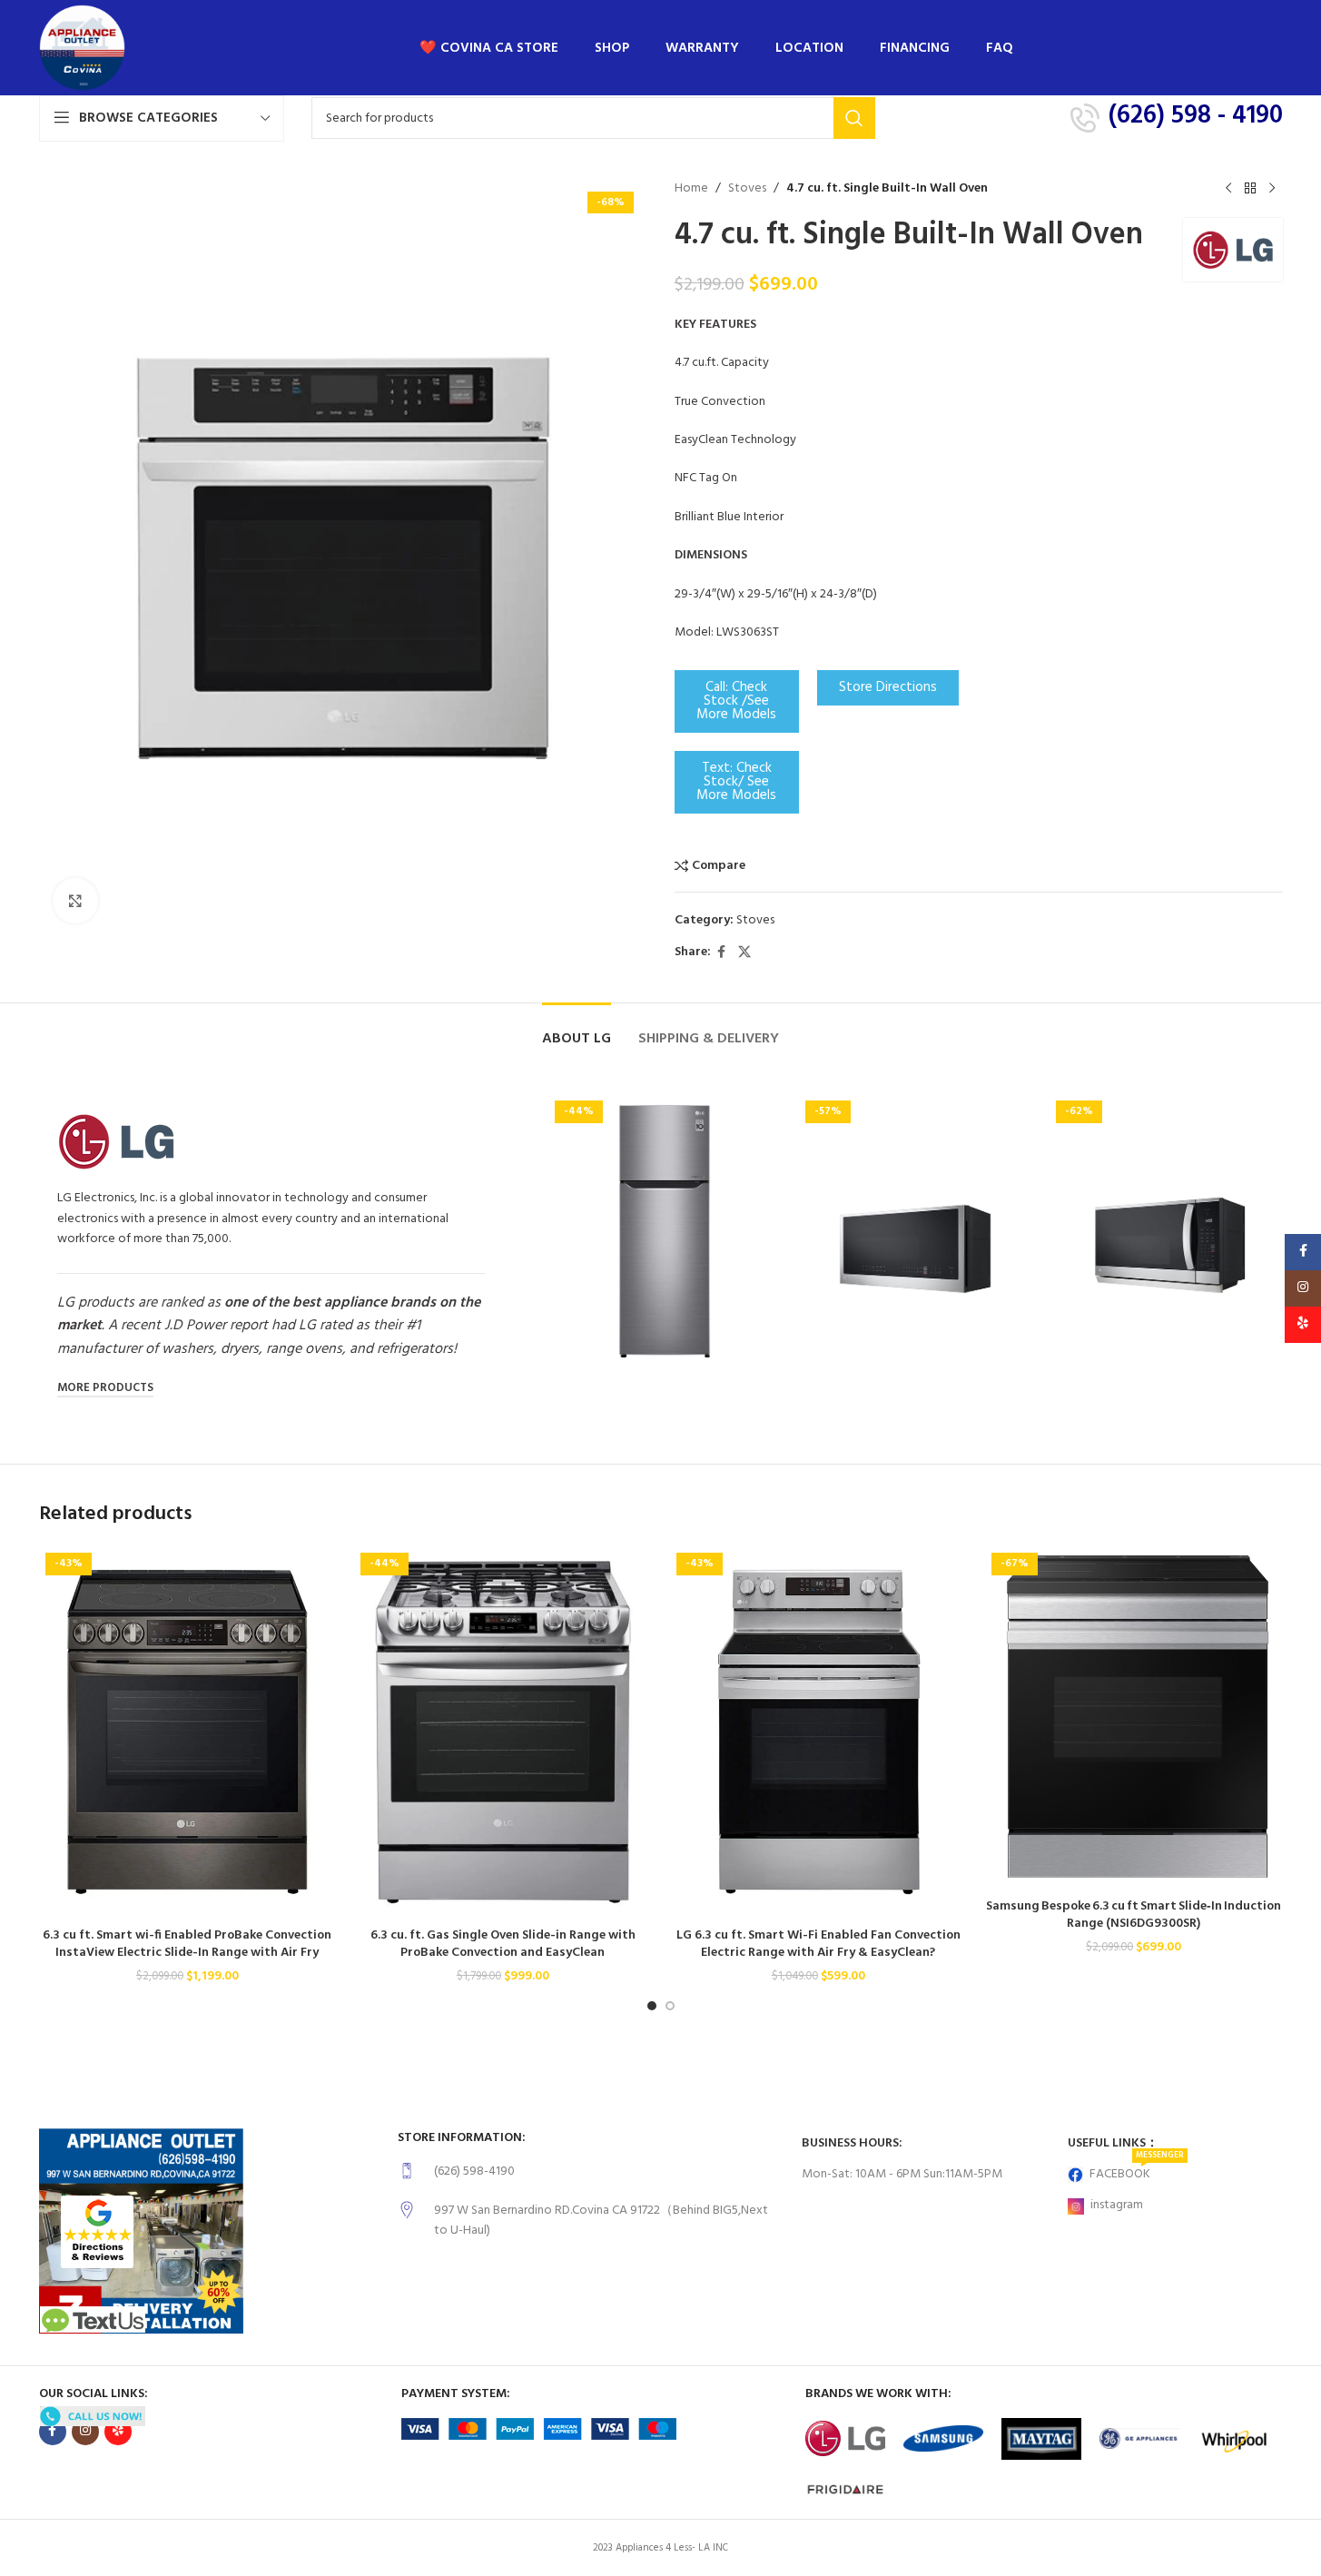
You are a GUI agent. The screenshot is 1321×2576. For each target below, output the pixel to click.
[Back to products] (1250, 189)
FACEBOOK (1137, 2172)
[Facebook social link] (722, 953)
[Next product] (1272, 189)
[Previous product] (1228, 189)
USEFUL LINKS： (1113, 2143)
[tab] (577, 1030)
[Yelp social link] (118, 2432)
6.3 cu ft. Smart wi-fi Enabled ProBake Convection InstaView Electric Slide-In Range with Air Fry (187, 1944)
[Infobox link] (591, 2172)
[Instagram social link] (85, 2432)
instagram (1117, 2205)
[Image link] (98, 2232)
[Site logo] (82, 48)
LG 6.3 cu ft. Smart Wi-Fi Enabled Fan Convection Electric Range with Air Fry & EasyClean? (818, 1944)
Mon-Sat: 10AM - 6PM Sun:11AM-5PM (902, 2174)
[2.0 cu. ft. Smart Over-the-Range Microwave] (915, 1239)
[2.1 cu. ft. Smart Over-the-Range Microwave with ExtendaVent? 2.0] (1166, 1239)
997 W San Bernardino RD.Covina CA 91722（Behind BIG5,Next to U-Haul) (601, 2221)
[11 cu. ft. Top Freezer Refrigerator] (665, 1231)
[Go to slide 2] (670, 2006)
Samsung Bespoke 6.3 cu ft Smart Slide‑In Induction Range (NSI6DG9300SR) (1134, 1915)
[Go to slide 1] (652, 2006)
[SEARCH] (854, 118)
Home (691, 189)
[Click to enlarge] (75, 901)
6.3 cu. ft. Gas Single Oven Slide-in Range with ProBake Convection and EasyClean (503, 1944)
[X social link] (744, 953)
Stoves (747, 189)
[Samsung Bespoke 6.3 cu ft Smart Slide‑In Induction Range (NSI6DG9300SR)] (1134, 1717)
